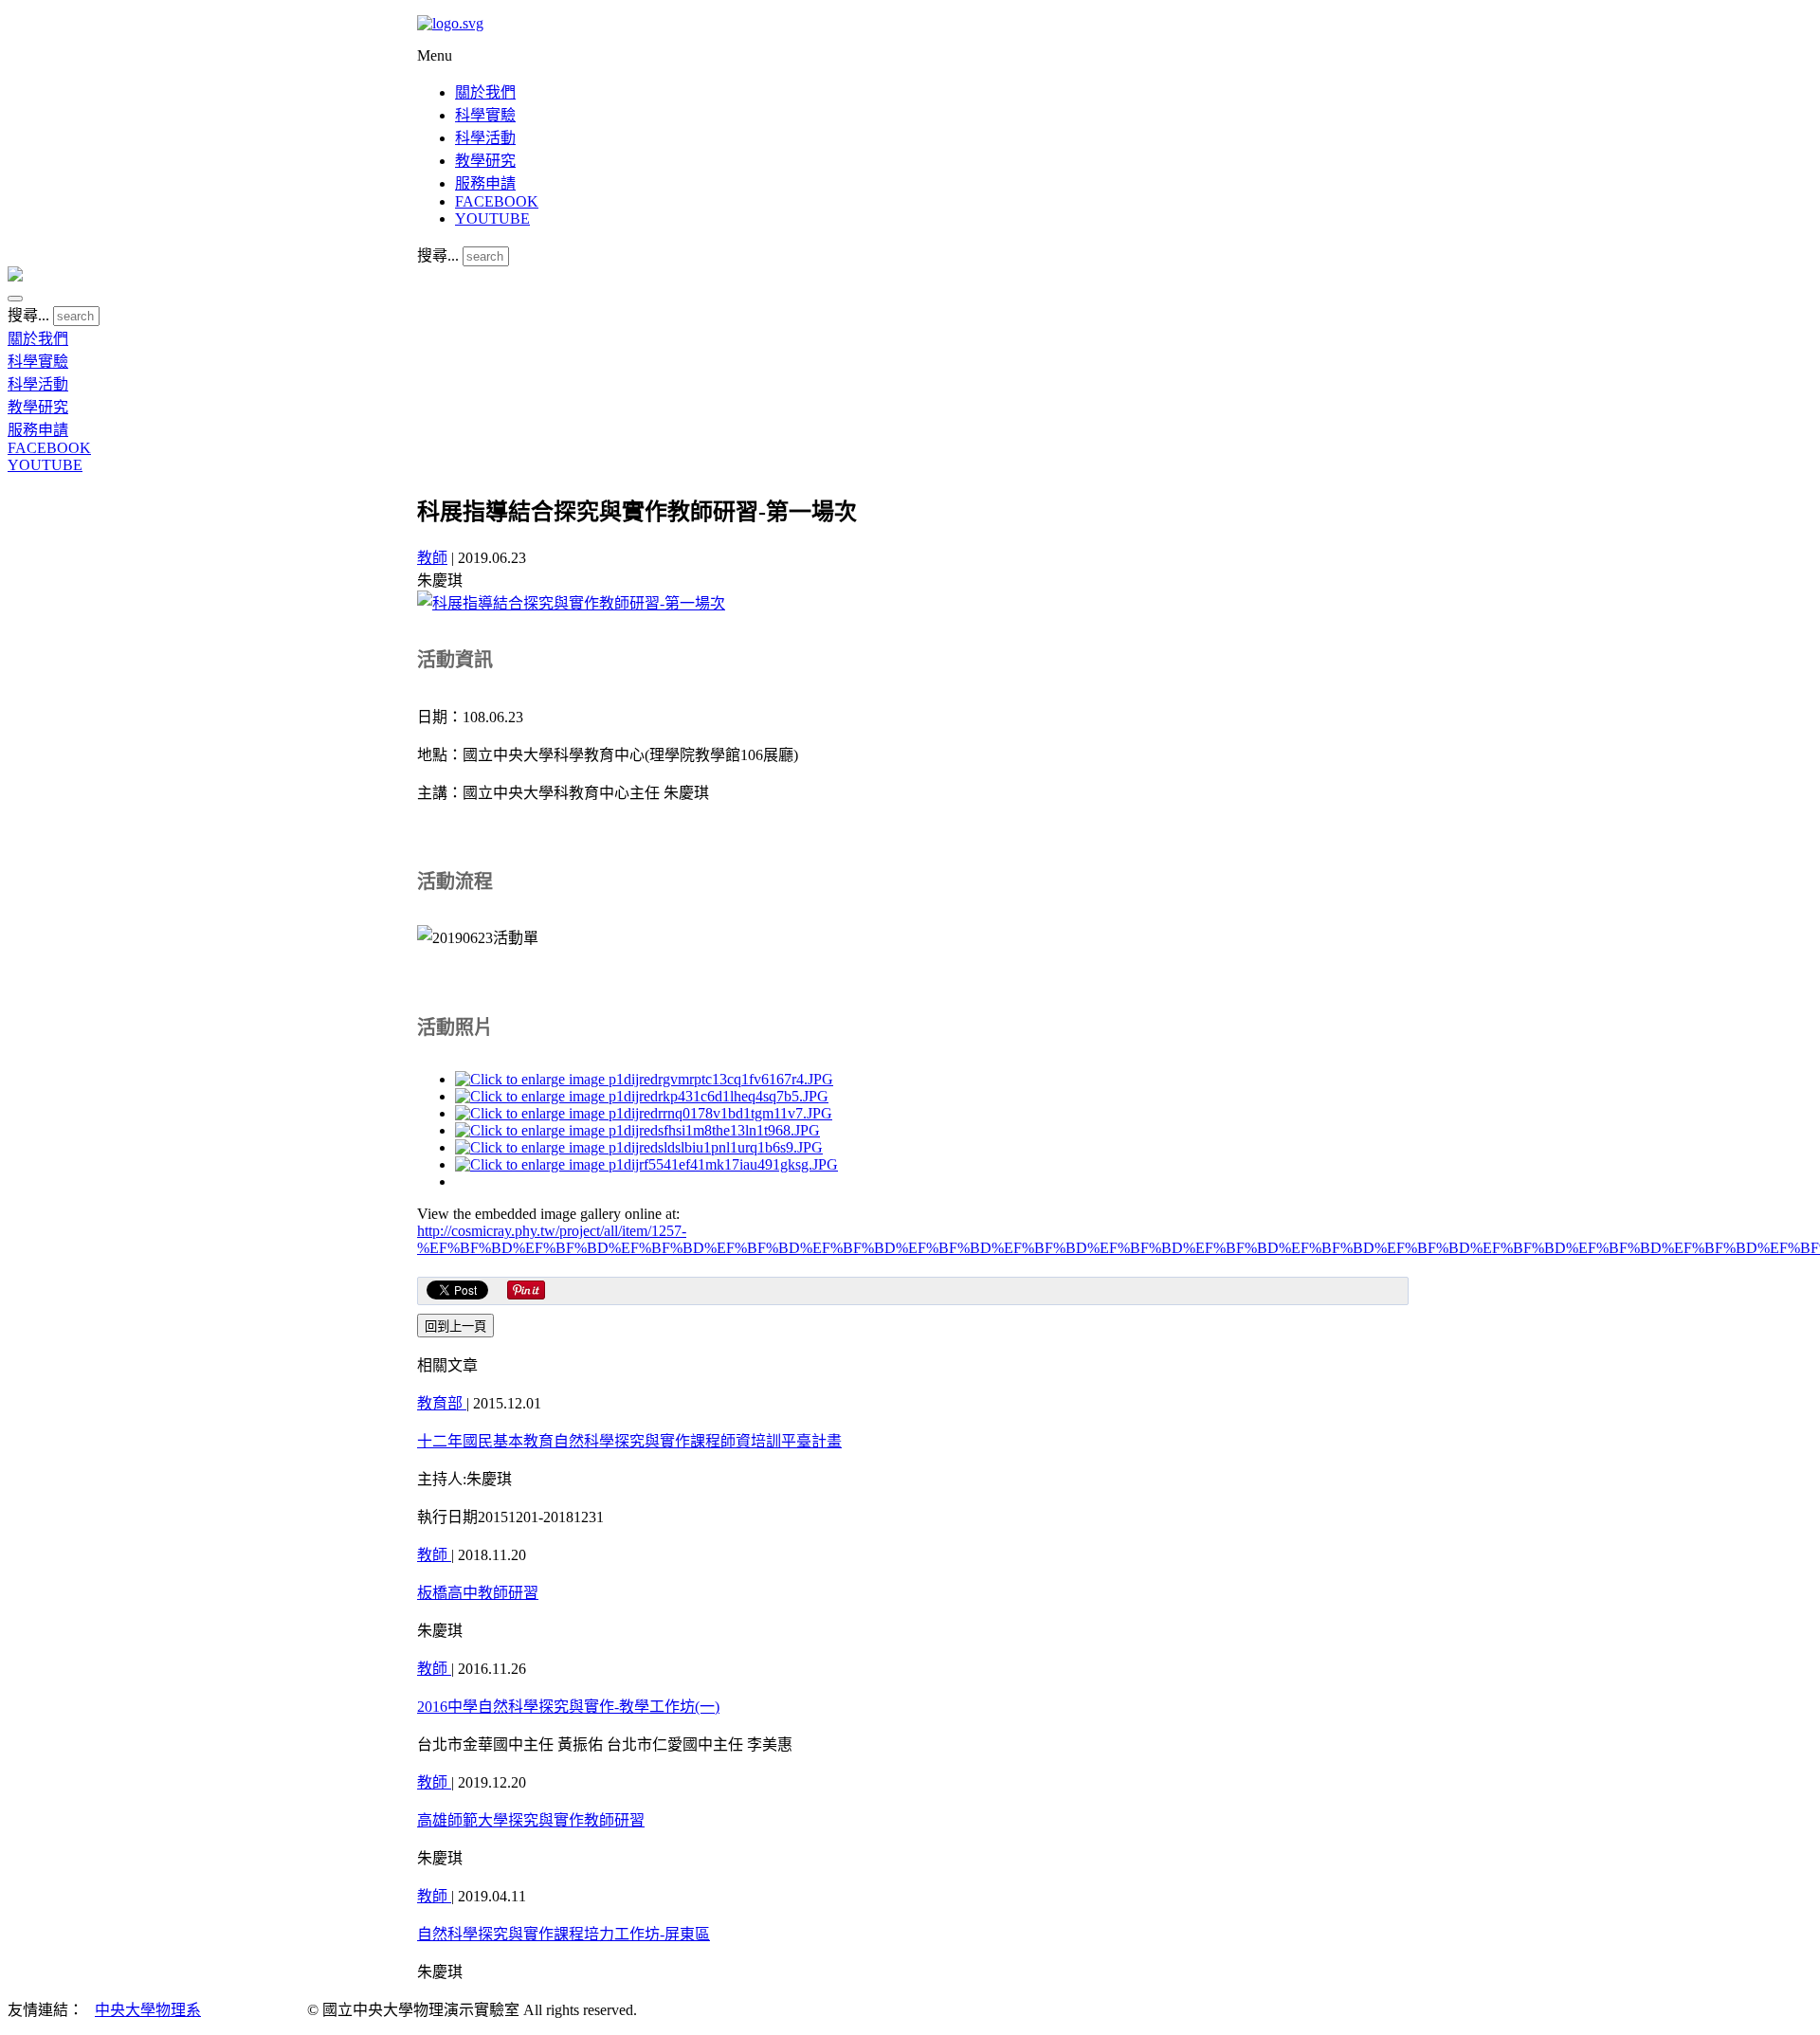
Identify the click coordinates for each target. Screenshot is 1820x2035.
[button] (15, 299)
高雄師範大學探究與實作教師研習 (531, 1820)
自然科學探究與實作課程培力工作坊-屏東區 (564, 1934)
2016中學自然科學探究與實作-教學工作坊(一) (568, 1707)
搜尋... (438, 255)
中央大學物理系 (148, 2010)
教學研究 (485, 161)
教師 (432, 558)
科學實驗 (485, 115)
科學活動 (485, 138)
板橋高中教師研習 (478, 1593)
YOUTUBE (492, 218)
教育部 (442, 1403)
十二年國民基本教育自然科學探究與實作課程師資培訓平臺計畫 (629, 1441)
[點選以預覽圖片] (571, 603)
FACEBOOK (497, 201)
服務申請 (485, 183)
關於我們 (485, 92)
